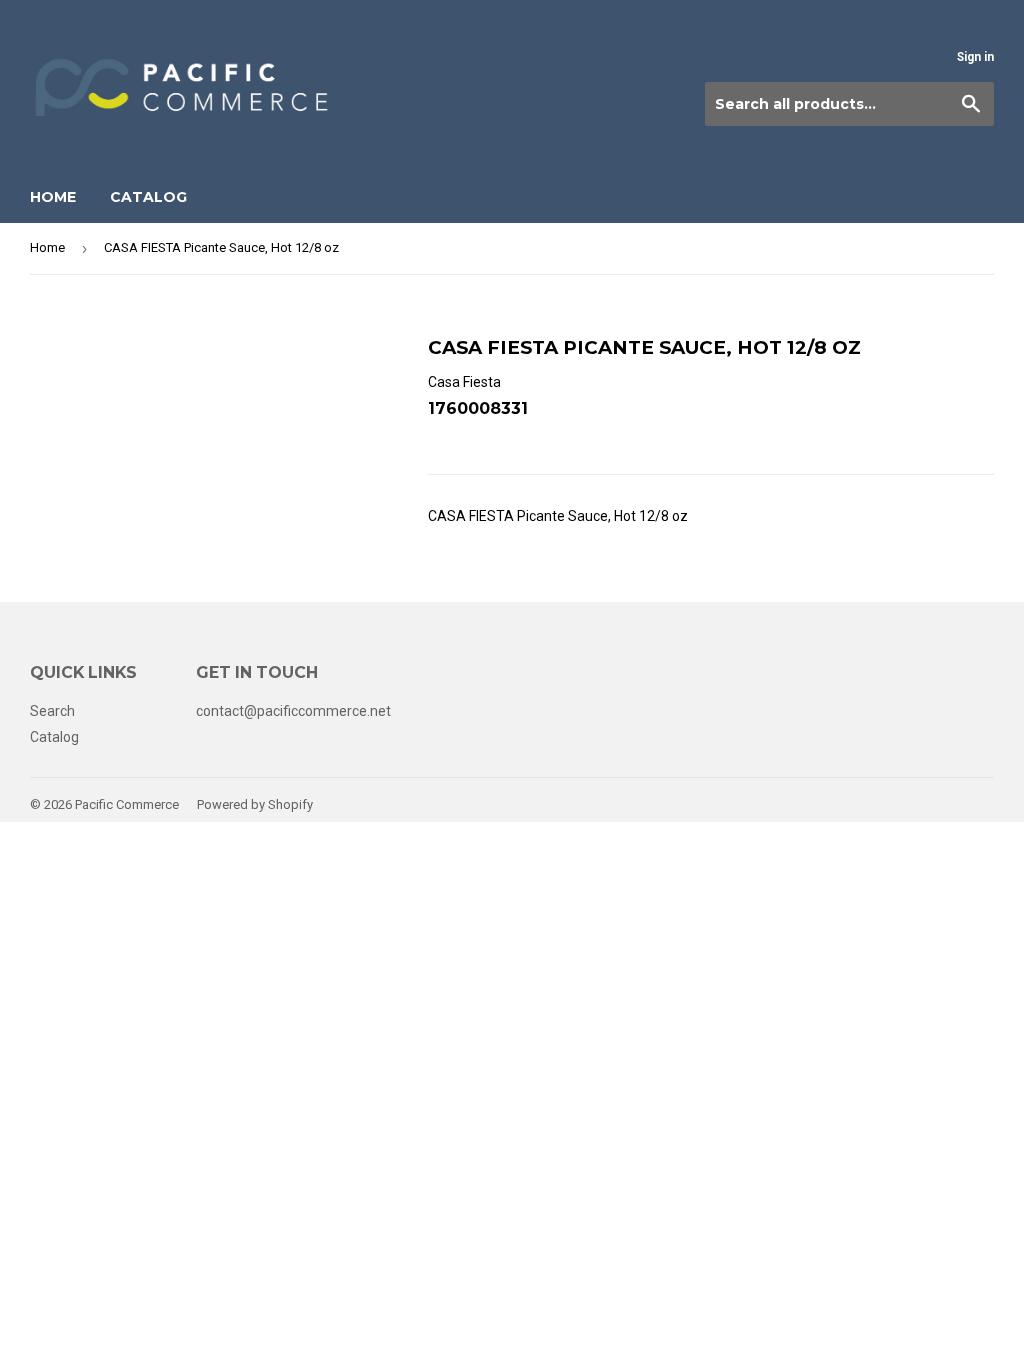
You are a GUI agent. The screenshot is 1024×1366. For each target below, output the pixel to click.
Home (53, 197)
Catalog (148, 197)
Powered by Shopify (255, 804)
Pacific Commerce (127, 804)
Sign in (975, 57)
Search (52, 711)
